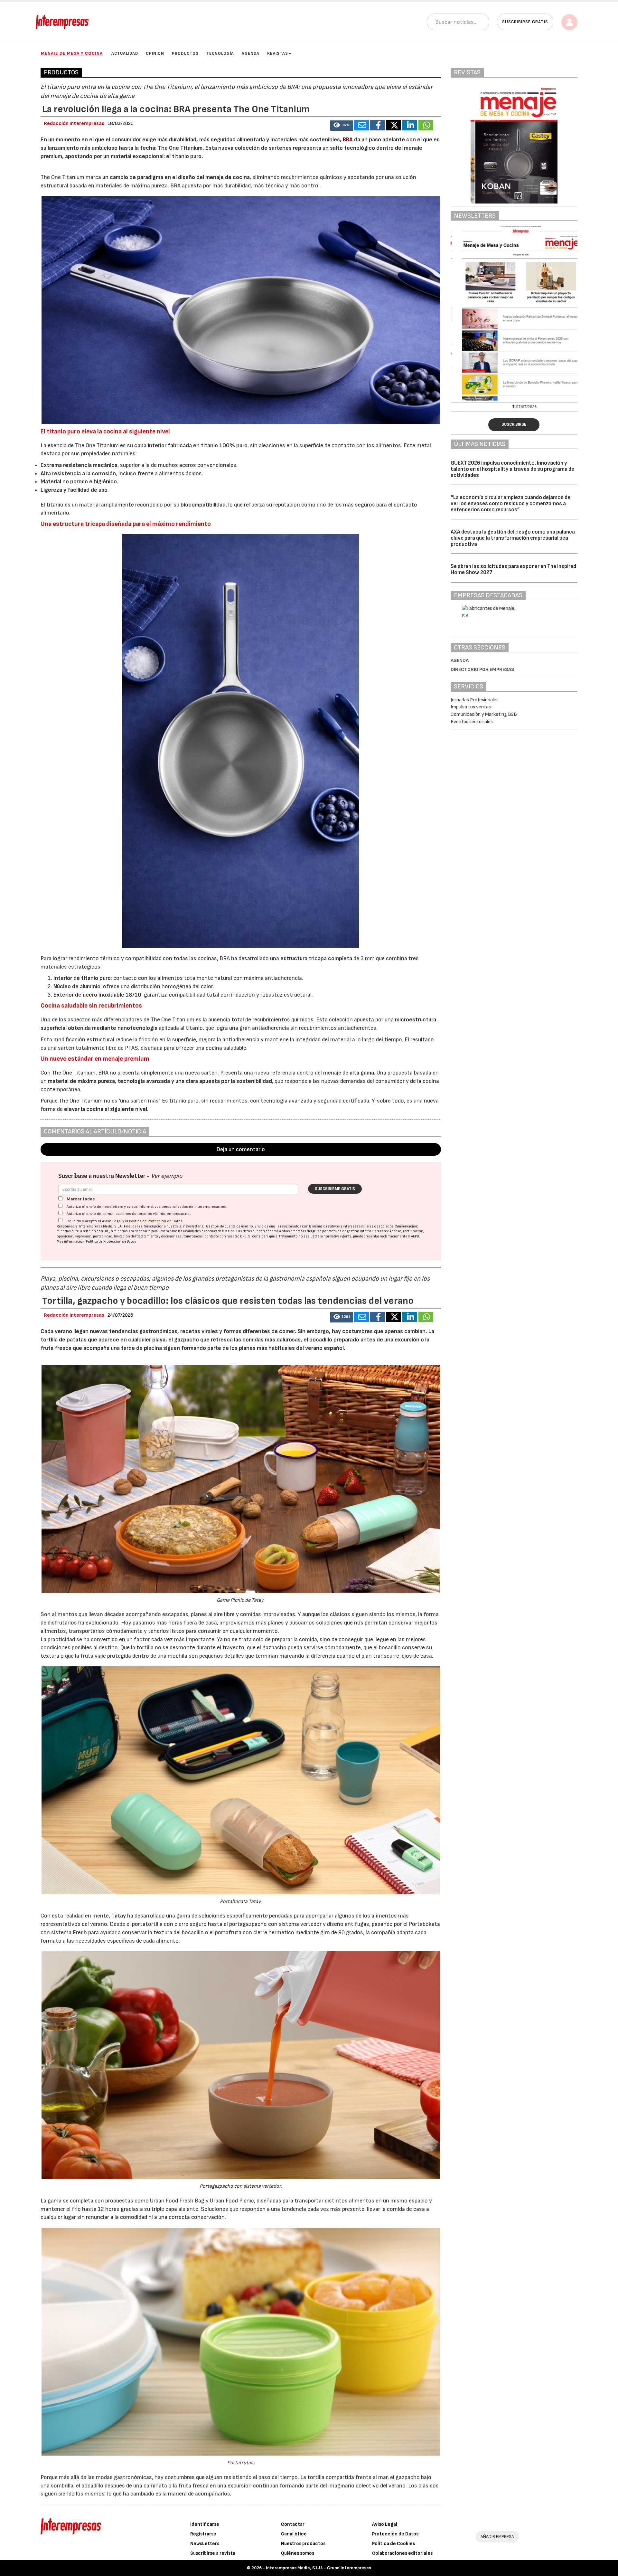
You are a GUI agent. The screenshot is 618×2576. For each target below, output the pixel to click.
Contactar (293, 2524)
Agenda (251, 53)
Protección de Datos (395, 2534)
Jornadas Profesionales (475, 700)
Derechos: (381, 1231)
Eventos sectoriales (472, 722)
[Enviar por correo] (361, 125)
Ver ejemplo (167, 1176)
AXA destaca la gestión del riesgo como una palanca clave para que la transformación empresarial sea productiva (513, 538)
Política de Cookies (393, 2544)
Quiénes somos (298, 2553)
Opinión (155, 53)
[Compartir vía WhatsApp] (426, 125)
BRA (348, 140)
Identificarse (205, 2524)
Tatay (118, 1916)
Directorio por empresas (482, 670)
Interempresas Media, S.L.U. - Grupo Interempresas (318, 2568)
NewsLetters (205, 2544)
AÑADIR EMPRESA (497, 2537)
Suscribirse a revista (213, 2553)
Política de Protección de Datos (156, 1221)
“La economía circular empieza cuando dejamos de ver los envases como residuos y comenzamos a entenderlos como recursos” (510, 503)
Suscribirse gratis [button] (525, 22)
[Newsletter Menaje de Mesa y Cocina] (514, 313)
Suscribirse (514, 424)
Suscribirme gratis (335, 1189)
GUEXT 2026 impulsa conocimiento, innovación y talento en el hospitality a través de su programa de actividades (512, 469)
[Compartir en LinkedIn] (410, 125)
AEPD (415, 1236)
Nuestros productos (303, 2544)
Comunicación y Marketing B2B (484, 714)
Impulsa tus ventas (471, 707)
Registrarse (203, 2534)
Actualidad (125, 53)
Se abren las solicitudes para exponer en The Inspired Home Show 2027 (513, 569)
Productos (185, 53)
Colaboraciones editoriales (402, 2553)
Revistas (278, 53)
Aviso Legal (112, 1221)
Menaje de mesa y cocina (72, 53)
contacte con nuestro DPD (225, 1236)
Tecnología (220, 53)
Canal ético (294, 2534)
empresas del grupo (306, 1231)
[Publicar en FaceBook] (378, 125)
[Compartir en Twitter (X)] (394, 125)
